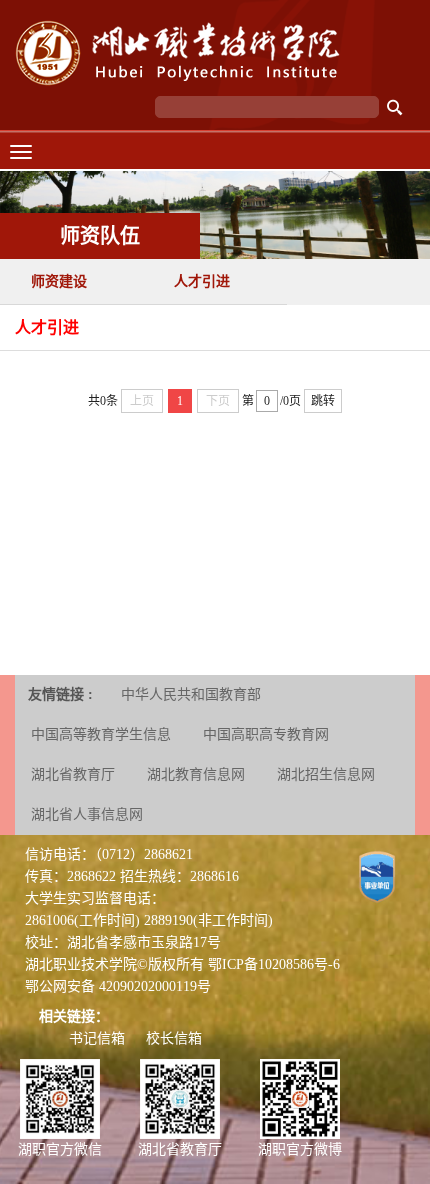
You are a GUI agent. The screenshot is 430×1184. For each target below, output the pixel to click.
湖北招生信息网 (326, 774)
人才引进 (202, 281)
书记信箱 (97, 1038)
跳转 (323, 401)
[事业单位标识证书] (377, 875)
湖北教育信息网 (196, 774)
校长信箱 (174, 1038)
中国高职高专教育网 (266, 734)
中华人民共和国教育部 (191, 694)
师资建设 (59, 281)
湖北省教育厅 (73, 774)
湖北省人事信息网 (87, 814)
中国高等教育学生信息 (101, 734)
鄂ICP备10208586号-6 (274, 964)
